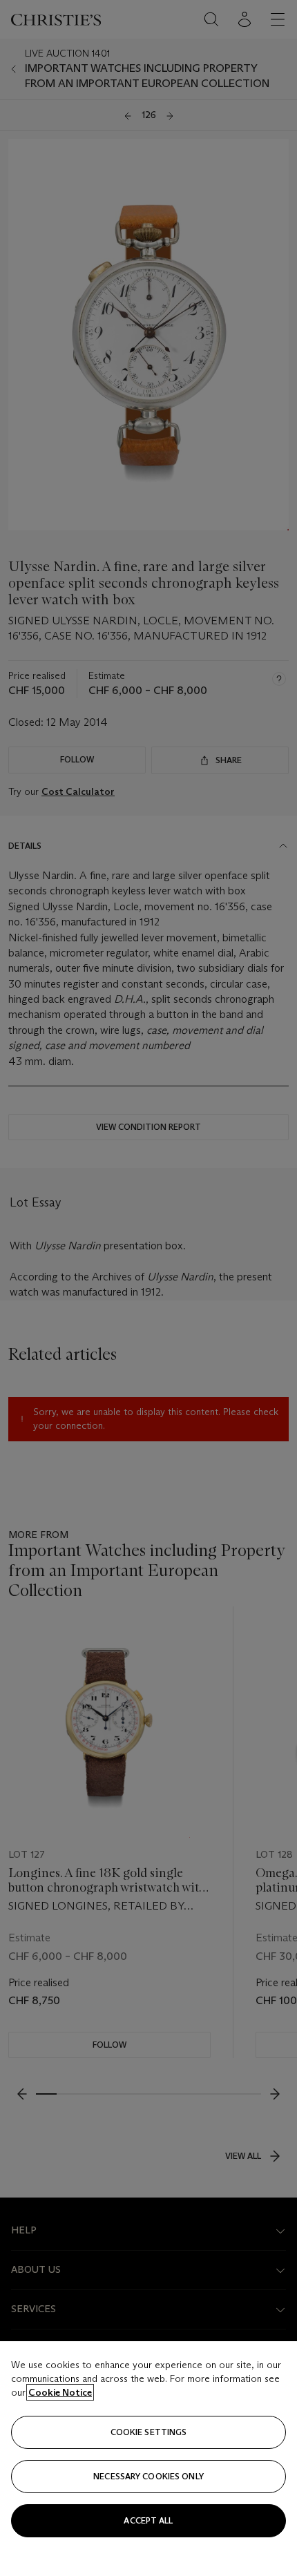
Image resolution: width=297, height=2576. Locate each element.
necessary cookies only (148, 2476)
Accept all (148, 2520)
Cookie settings (149, 2432)
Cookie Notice (60, 2392)
